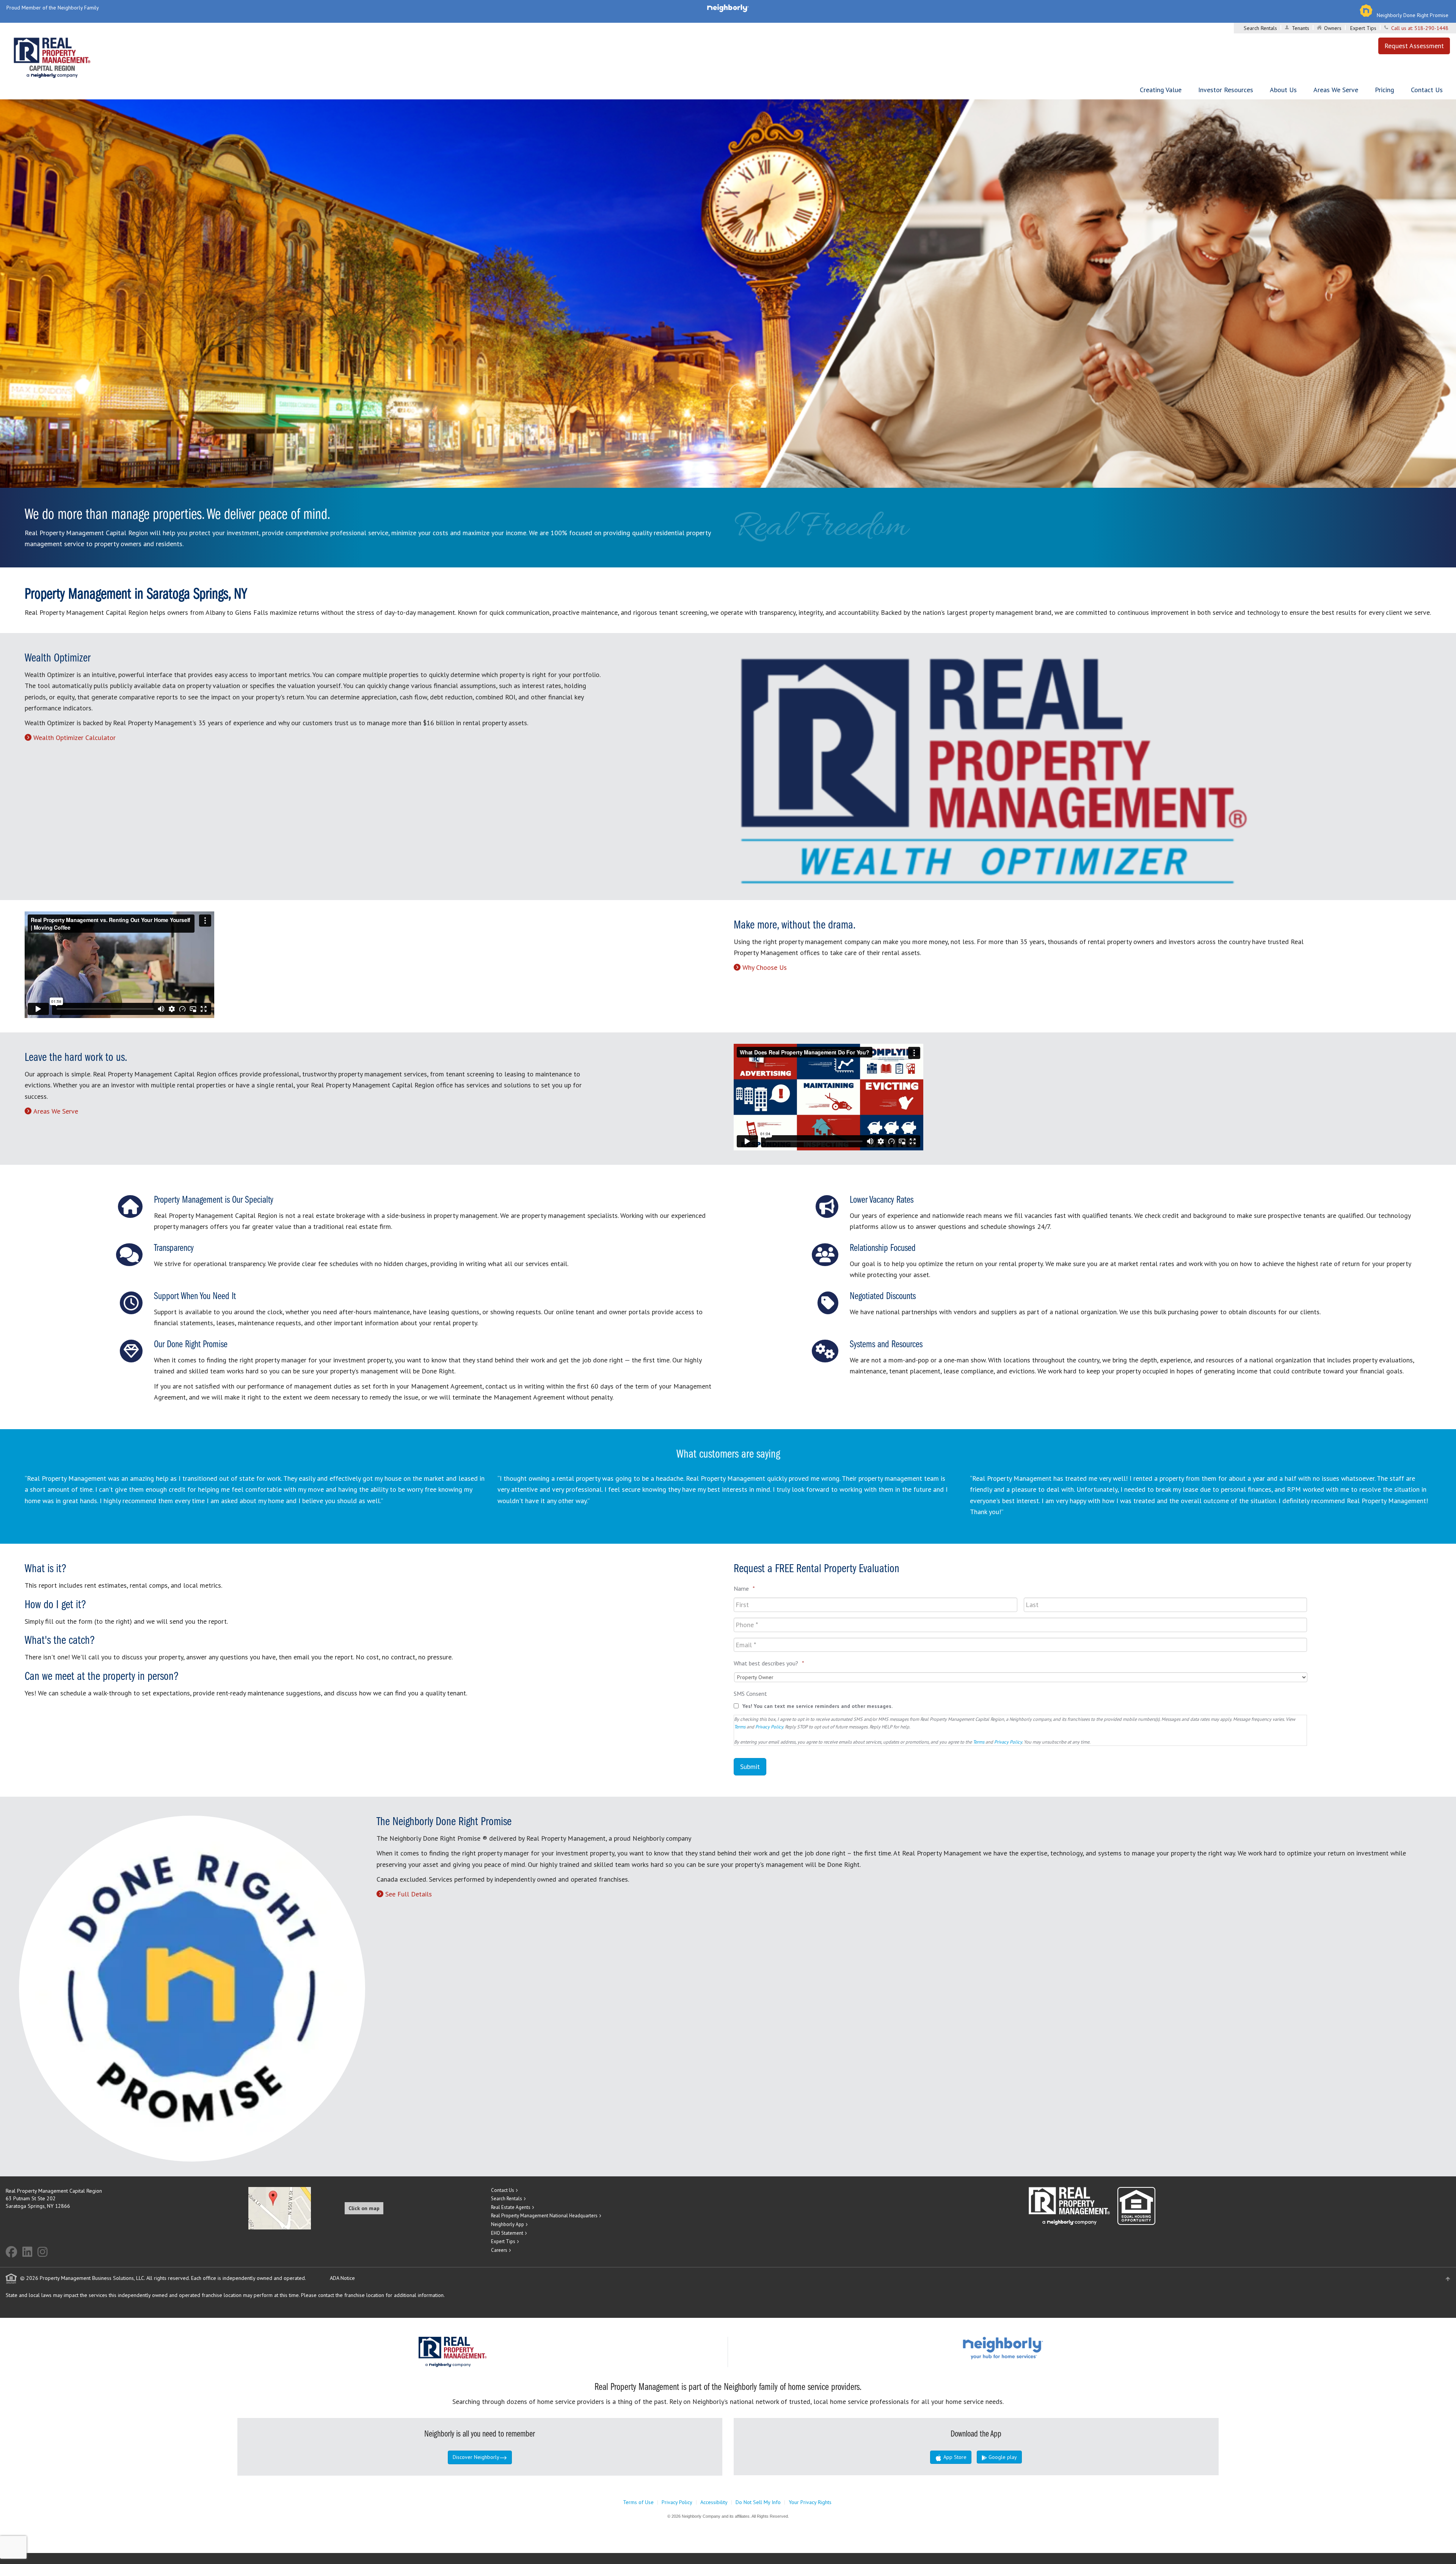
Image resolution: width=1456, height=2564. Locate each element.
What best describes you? (769, 1663)
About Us (1283, 90)
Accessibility (714, 2502)
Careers (499, 2250)
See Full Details (409, 1894)
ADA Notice (342, 2278)
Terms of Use (638, 2502)
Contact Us (1427, 90)
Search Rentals (1260, 28)
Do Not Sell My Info (758, 2502)
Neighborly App (508, 2224)
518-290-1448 (1431, 28)
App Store (954, 2457)
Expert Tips (1363, 28)
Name (744, 1588)
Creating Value (1161, 90)
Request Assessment (1414, 46)
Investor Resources (1226, 90)
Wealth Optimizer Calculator (75, 738)
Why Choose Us (765, 967)
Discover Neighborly (476, 2457)
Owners (1333, 28)
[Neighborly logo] (728, 8)
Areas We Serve (1336, 90)
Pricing (1385, 90)
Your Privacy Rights (810, 2502)
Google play (1002, 2457)
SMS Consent (750, 1694)
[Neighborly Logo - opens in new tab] (1026, 2347)
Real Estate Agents (511, 2207)
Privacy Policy (769, 1727)
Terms (740, 1727)
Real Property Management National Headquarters (544, 2216)
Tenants (1301, 28)
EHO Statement (507, 2233)
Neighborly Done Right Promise (1413, 15)
